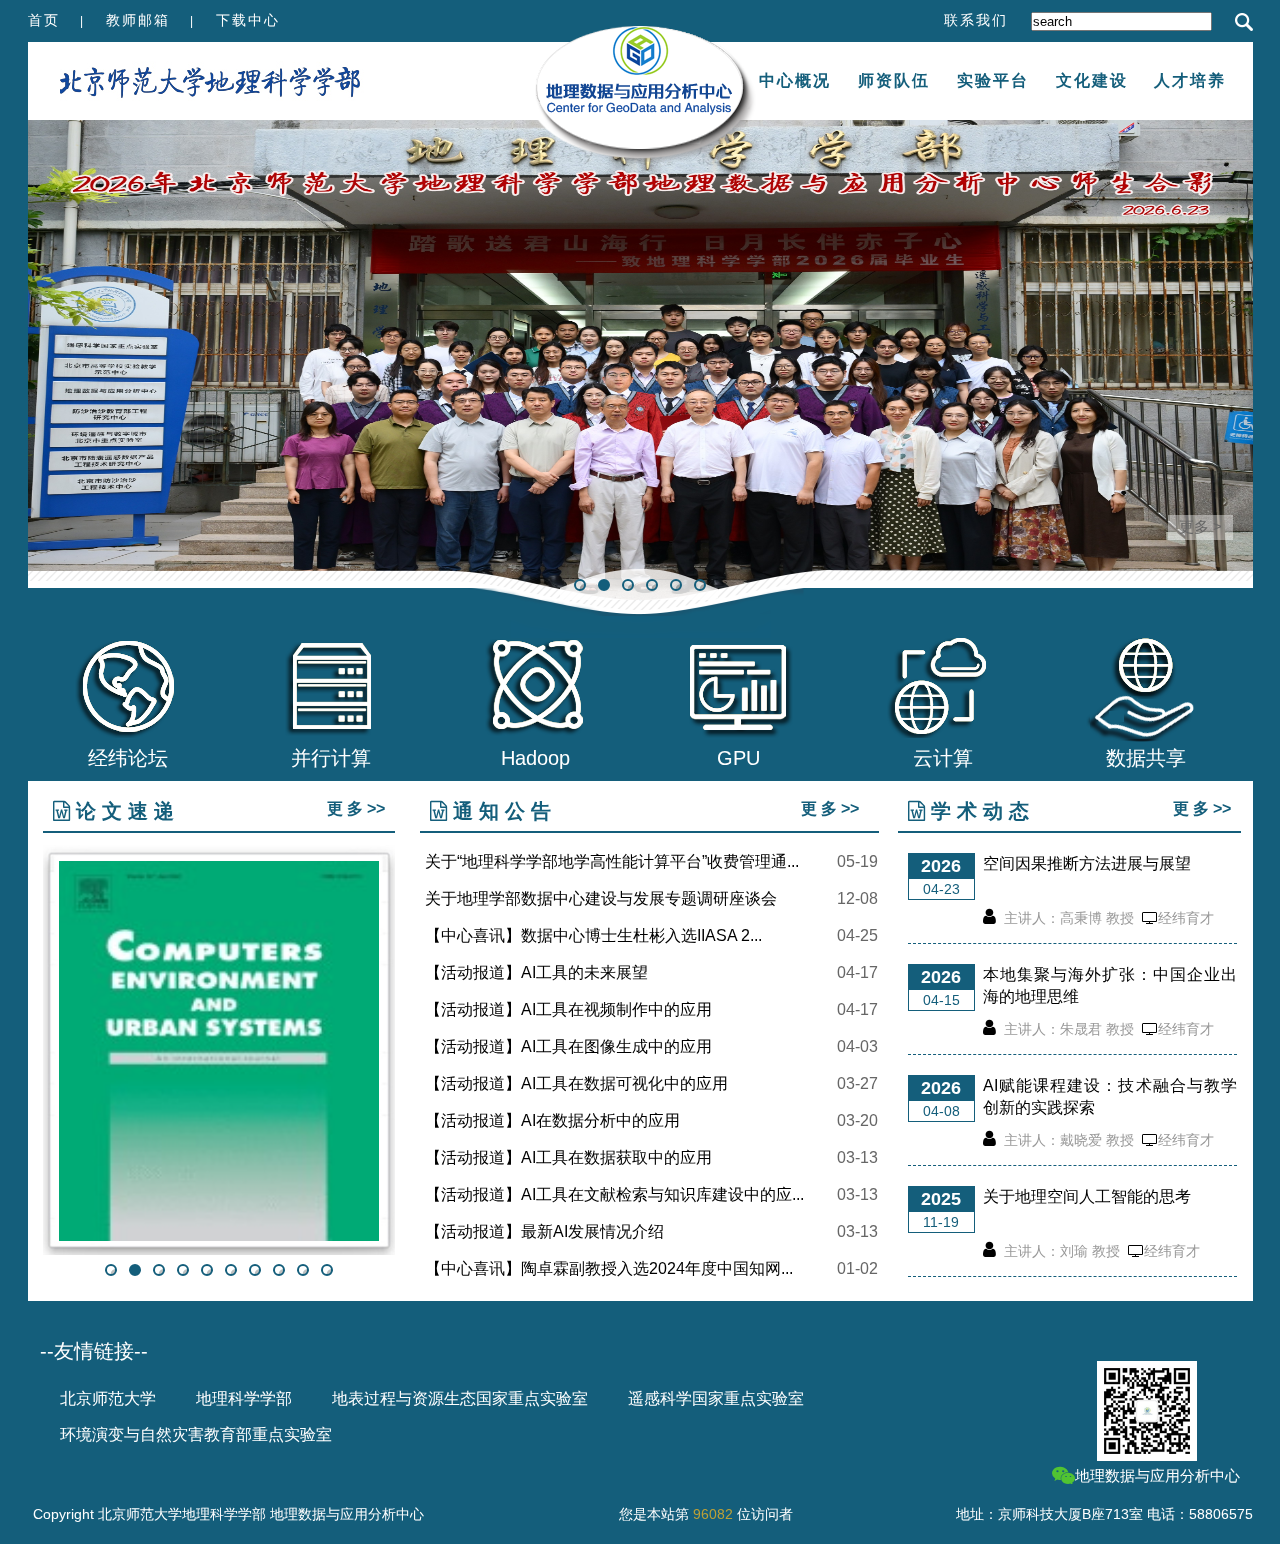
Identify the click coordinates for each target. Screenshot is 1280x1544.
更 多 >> (356, 808)
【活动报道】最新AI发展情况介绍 (544, 1232)
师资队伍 (894, 80)
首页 (44, 20)
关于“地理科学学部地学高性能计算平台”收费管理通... (612, 862)
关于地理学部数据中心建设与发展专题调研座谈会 (601, 899)
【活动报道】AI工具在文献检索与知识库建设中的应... (614, 1195)
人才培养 (1190, 80)
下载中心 (248, 20)
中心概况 (795, 80)
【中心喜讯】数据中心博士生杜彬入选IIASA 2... (593, 936)
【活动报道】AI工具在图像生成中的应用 (568, 1047)
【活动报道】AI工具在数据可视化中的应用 (576, 1084)
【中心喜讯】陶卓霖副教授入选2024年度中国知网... (609, 1269)
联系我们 (976, 20)
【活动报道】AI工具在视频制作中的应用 (568, 1010)
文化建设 (1092, 80)
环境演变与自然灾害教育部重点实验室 (196, 1434)
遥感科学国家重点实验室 (716, 1398)
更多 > (1200, 526)
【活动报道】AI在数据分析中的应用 (552, 1121)
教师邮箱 (138, 20)
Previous (43, 360)
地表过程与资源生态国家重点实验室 (460, 1398)
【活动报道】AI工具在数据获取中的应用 (568, 1158)
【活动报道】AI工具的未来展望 (536, 973)
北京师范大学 (108, 1398)
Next (1238, 360)
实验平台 (993, 80)
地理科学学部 (244, 1398)
